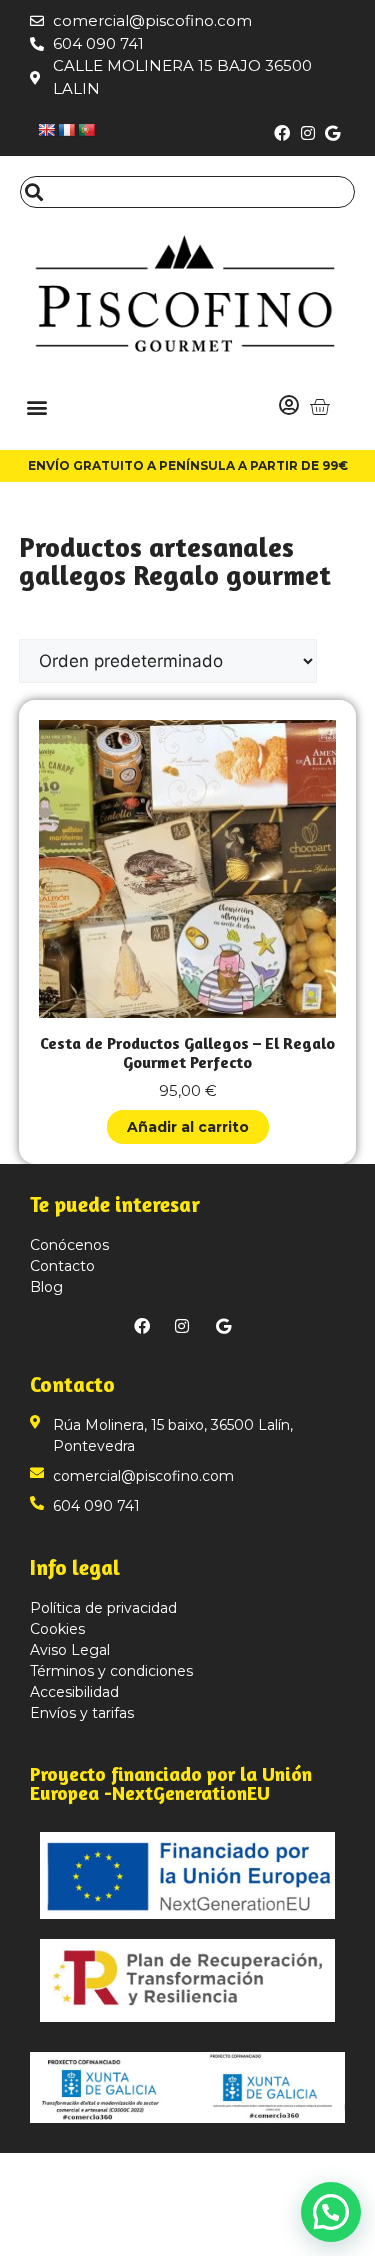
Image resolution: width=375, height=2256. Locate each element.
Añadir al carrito (188, 1127)
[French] (66, 130)
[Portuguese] (86, 130)
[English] (46, 130)
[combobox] (187, 192)
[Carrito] (319, 406)
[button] (36, 406)
